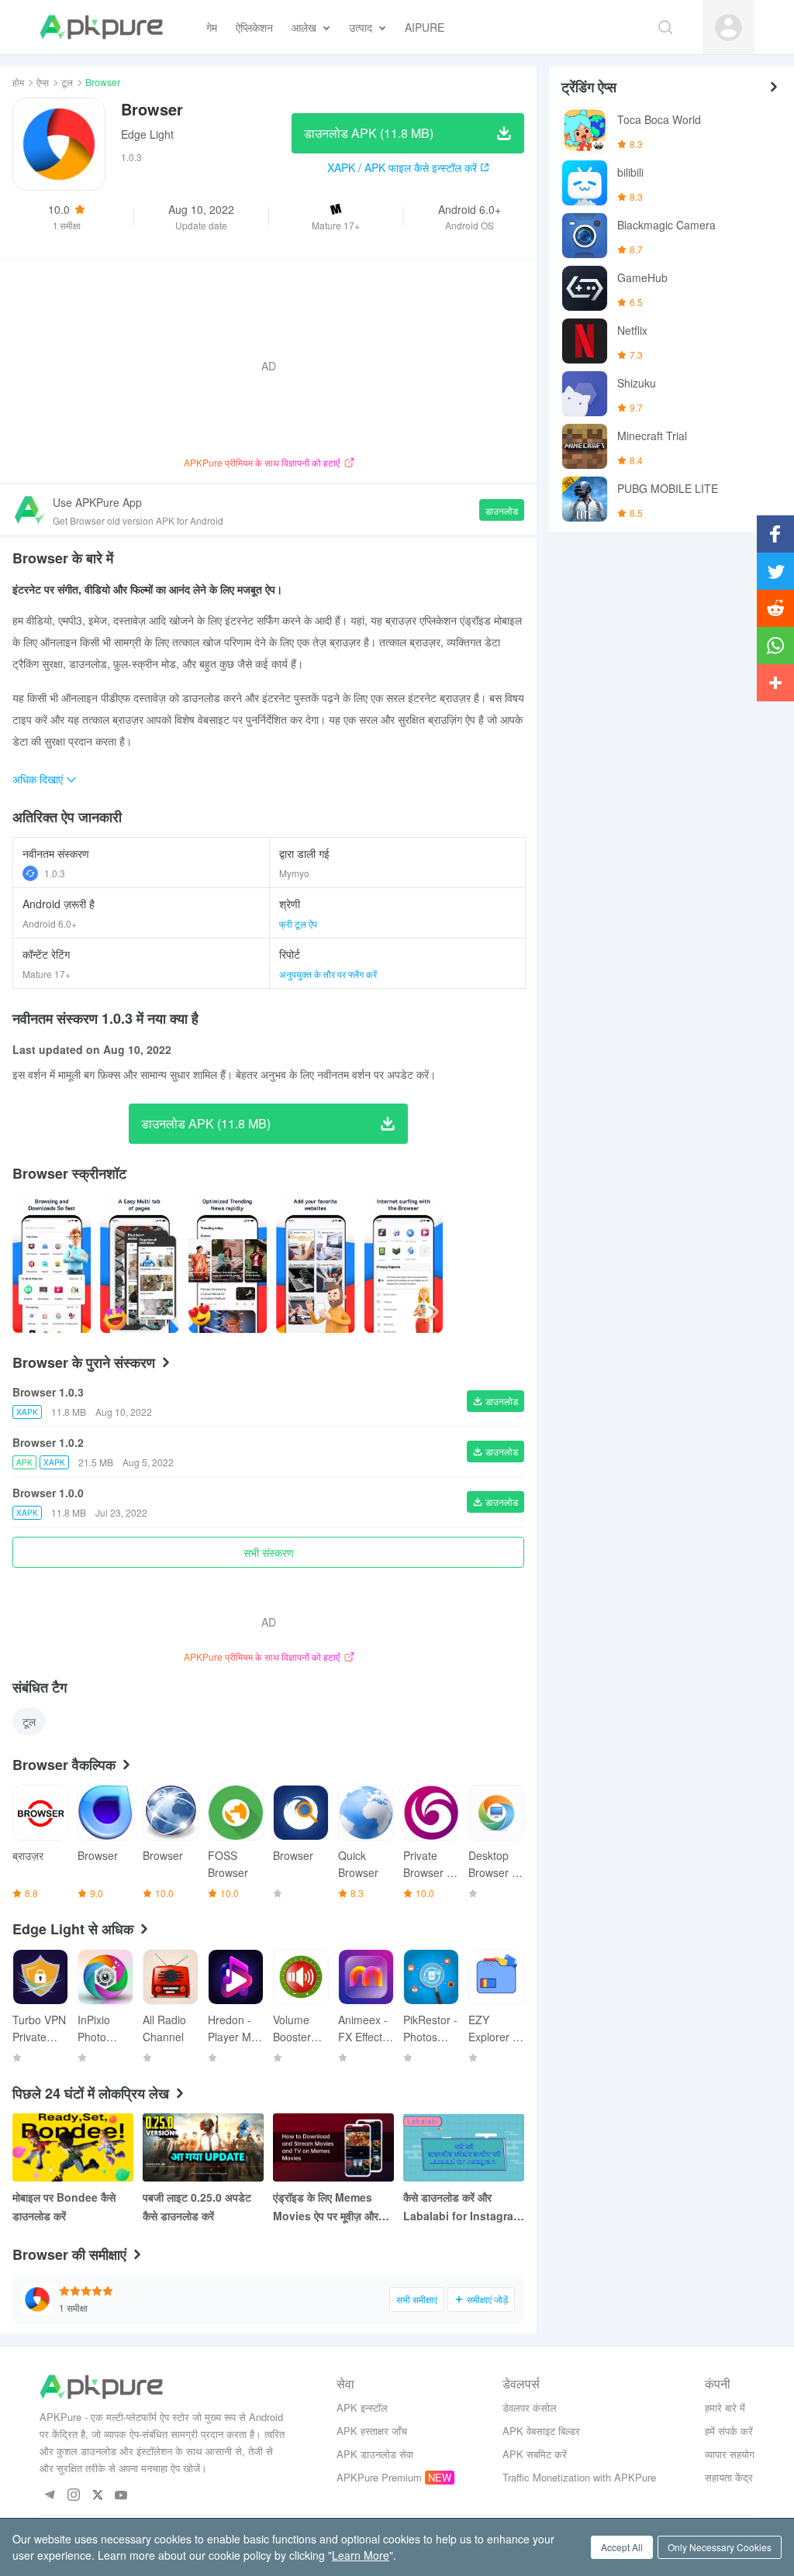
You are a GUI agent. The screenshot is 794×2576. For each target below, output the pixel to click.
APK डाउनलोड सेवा (375, 2454)
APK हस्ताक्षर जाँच (372, 2431)
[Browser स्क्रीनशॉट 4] (404, 1263)
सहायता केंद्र (729, 2477)
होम (18, 82)
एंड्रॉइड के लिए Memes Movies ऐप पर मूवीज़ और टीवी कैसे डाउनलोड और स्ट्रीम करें (333, 2207)
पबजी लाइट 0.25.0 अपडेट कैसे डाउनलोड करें (197, 2206)
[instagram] (73, 2496)
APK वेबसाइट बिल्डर (541, 2431)
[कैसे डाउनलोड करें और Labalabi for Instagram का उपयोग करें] (464, 2147)
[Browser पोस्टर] (52, 1263)
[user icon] (728, 28)
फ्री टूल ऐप (298, 923)
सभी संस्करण (269, 1552)
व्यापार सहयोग (730, 2454)
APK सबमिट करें (535, 2454)
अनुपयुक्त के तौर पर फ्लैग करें (328, 974)
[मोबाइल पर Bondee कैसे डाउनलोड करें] (73, 2147)
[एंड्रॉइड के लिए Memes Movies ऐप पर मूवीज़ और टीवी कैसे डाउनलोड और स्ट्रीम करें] (333, 2147)
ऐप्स (43, 82)
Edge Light (147, 134)
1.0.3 (55, 873)
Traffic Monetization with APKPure (579, 2477)
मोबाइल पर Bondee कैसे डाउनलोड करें (64, 2206)
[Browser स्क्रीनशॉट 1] (139, 1263)
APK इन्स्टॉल (362, 2407)
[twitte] (97, 2496)
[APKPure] (101, 27)
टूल (67, 82)
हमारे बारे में (725, 2407)
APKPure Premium (379, 2477)
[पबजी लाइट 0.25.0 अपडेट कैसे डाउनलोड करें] (203, 2147)
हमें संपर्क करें (729, 2431)
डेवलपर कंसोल (530, 2407)
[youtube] (121, 2496)
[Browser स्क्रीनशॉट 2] (228, 1263)
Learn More (361, 2555)
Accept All (622, 2547)
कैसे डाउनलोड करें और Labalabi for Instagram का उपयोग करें (463, 2207)
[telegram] (49, 2496)
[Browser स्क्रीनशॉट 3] (315, 1263)
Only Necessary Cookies (720, 2547)
